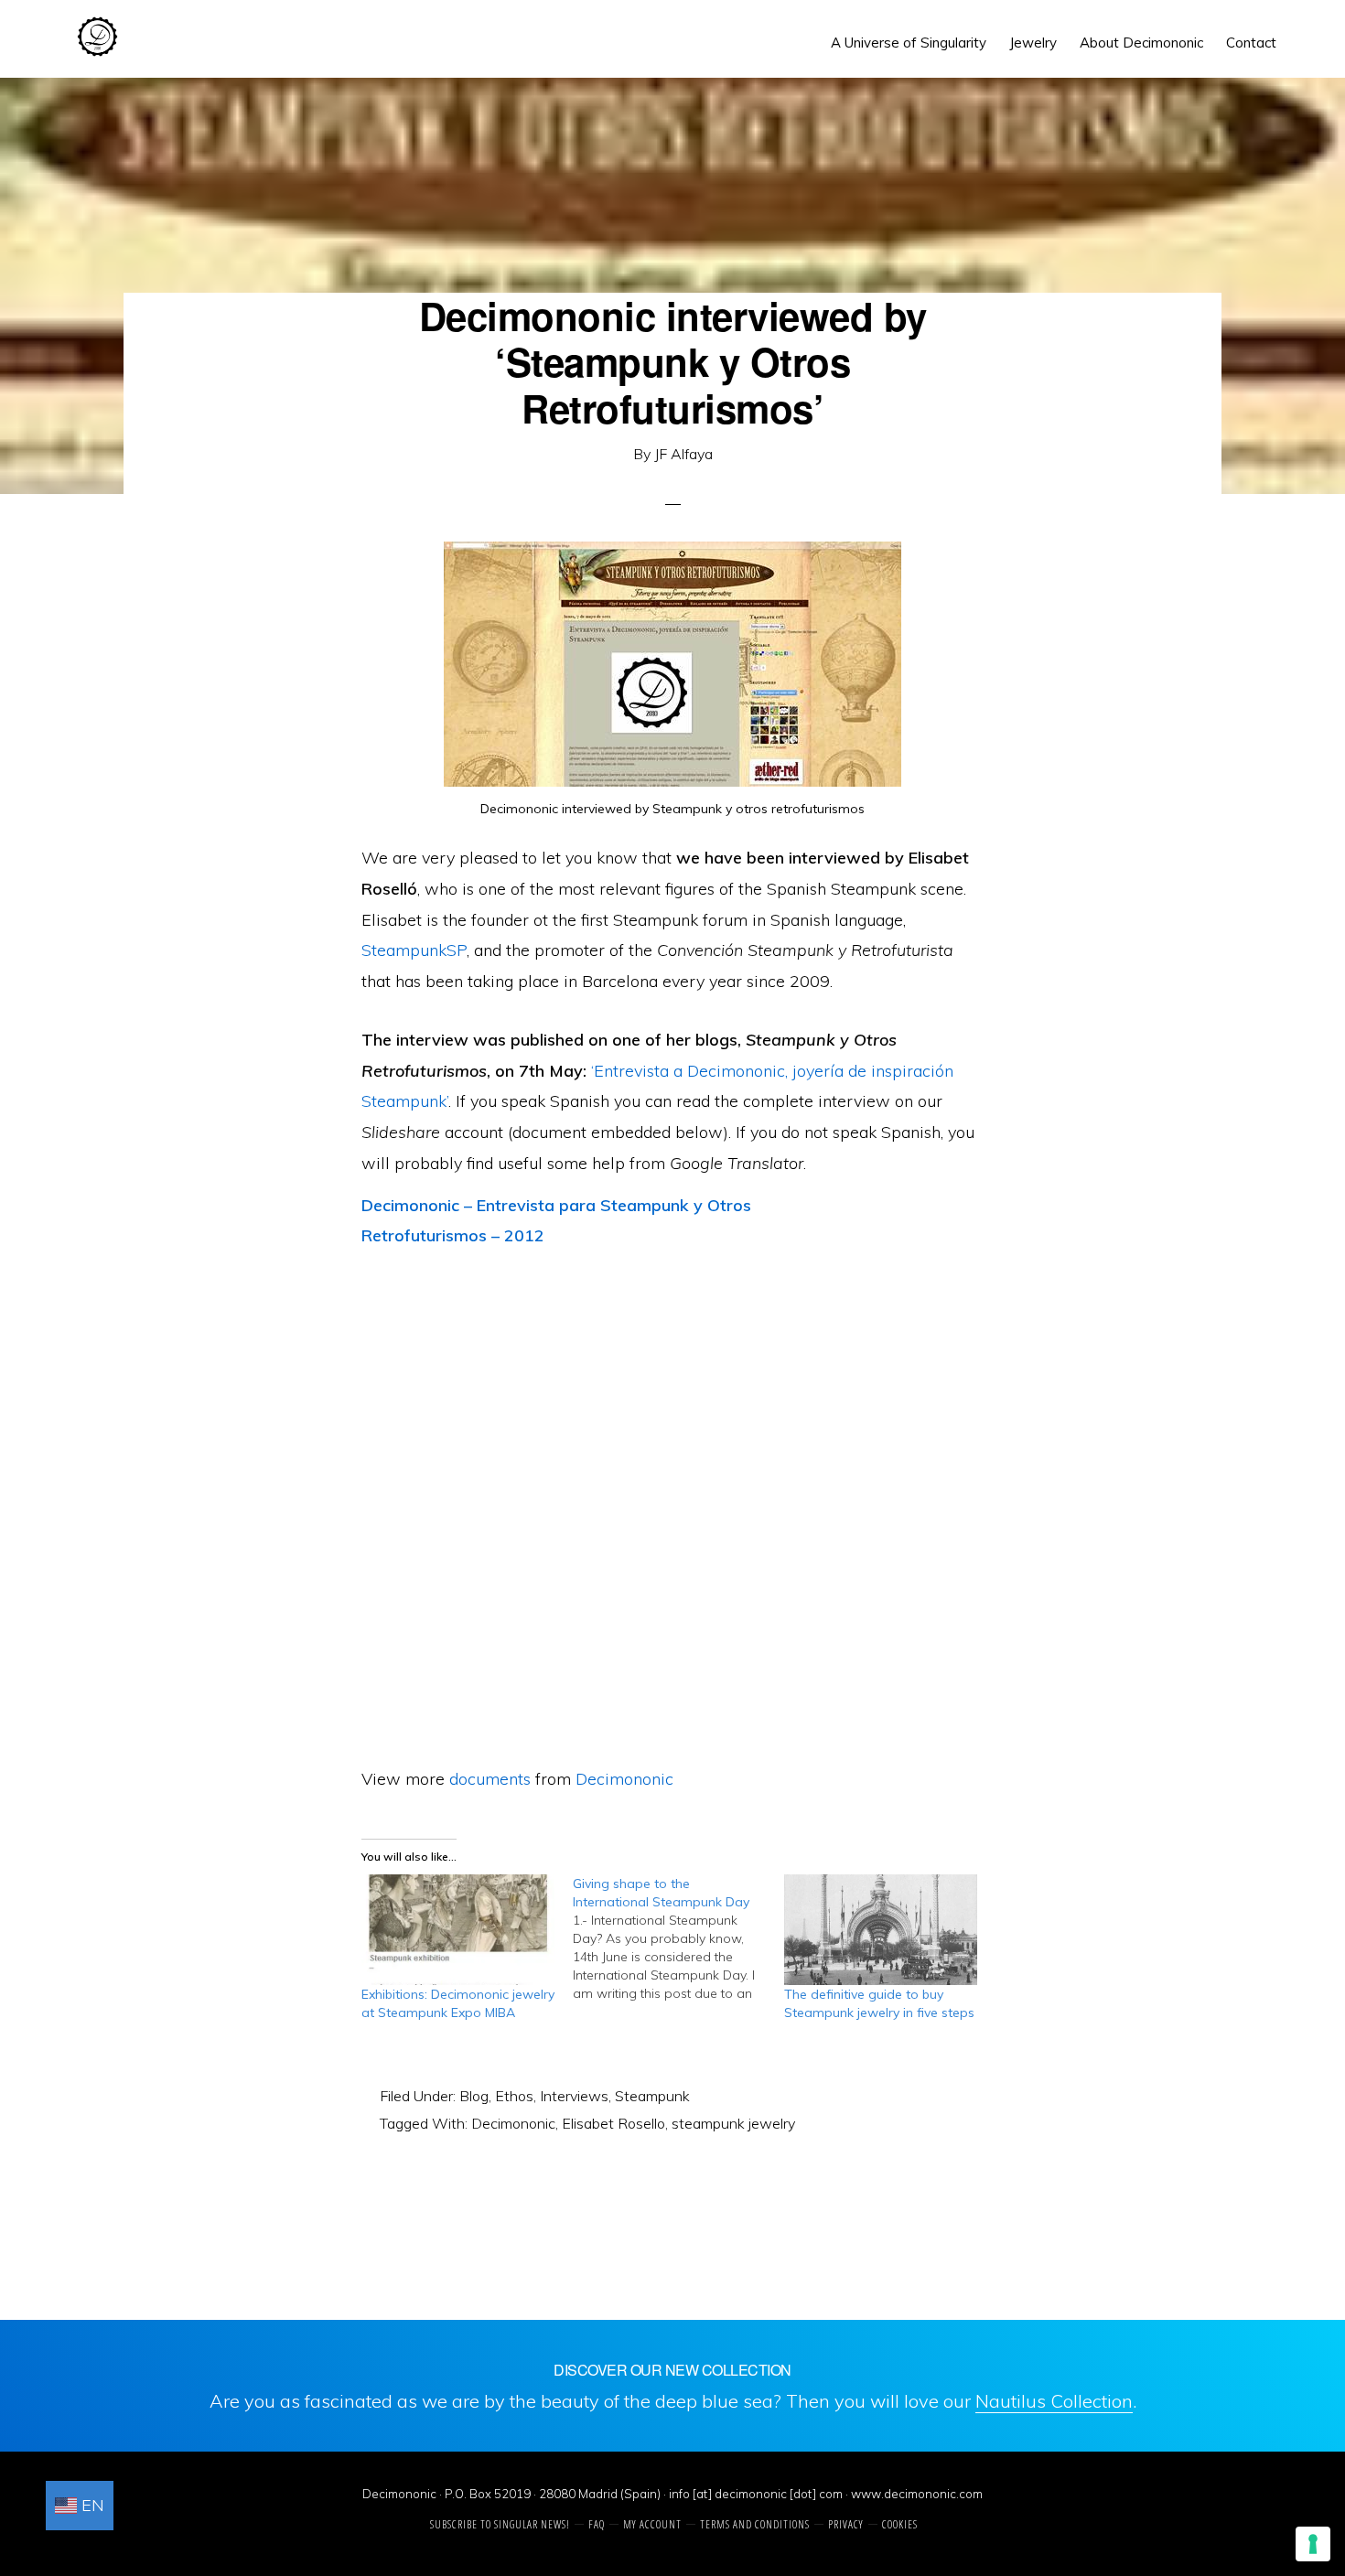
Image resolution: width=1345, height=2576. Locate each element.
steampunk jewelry (733, 2123)
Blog (474, 2096)
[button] (1299, 29)
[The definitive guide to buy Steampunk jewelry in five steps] (881, 1930)
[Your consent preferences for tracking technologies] (1313, 2544)
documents (490, 1779)
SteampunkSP (414, 950)
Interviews (574, 2096)
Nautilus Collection (1054, 2401)
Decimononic (97, 37)
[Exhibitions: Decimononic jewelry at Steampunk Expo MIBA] (458, 1930)
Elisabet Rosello (613, 2123)
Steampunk (652, 2096)
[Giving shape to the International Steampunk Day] (678, 1938)
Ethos (514, 2096)
